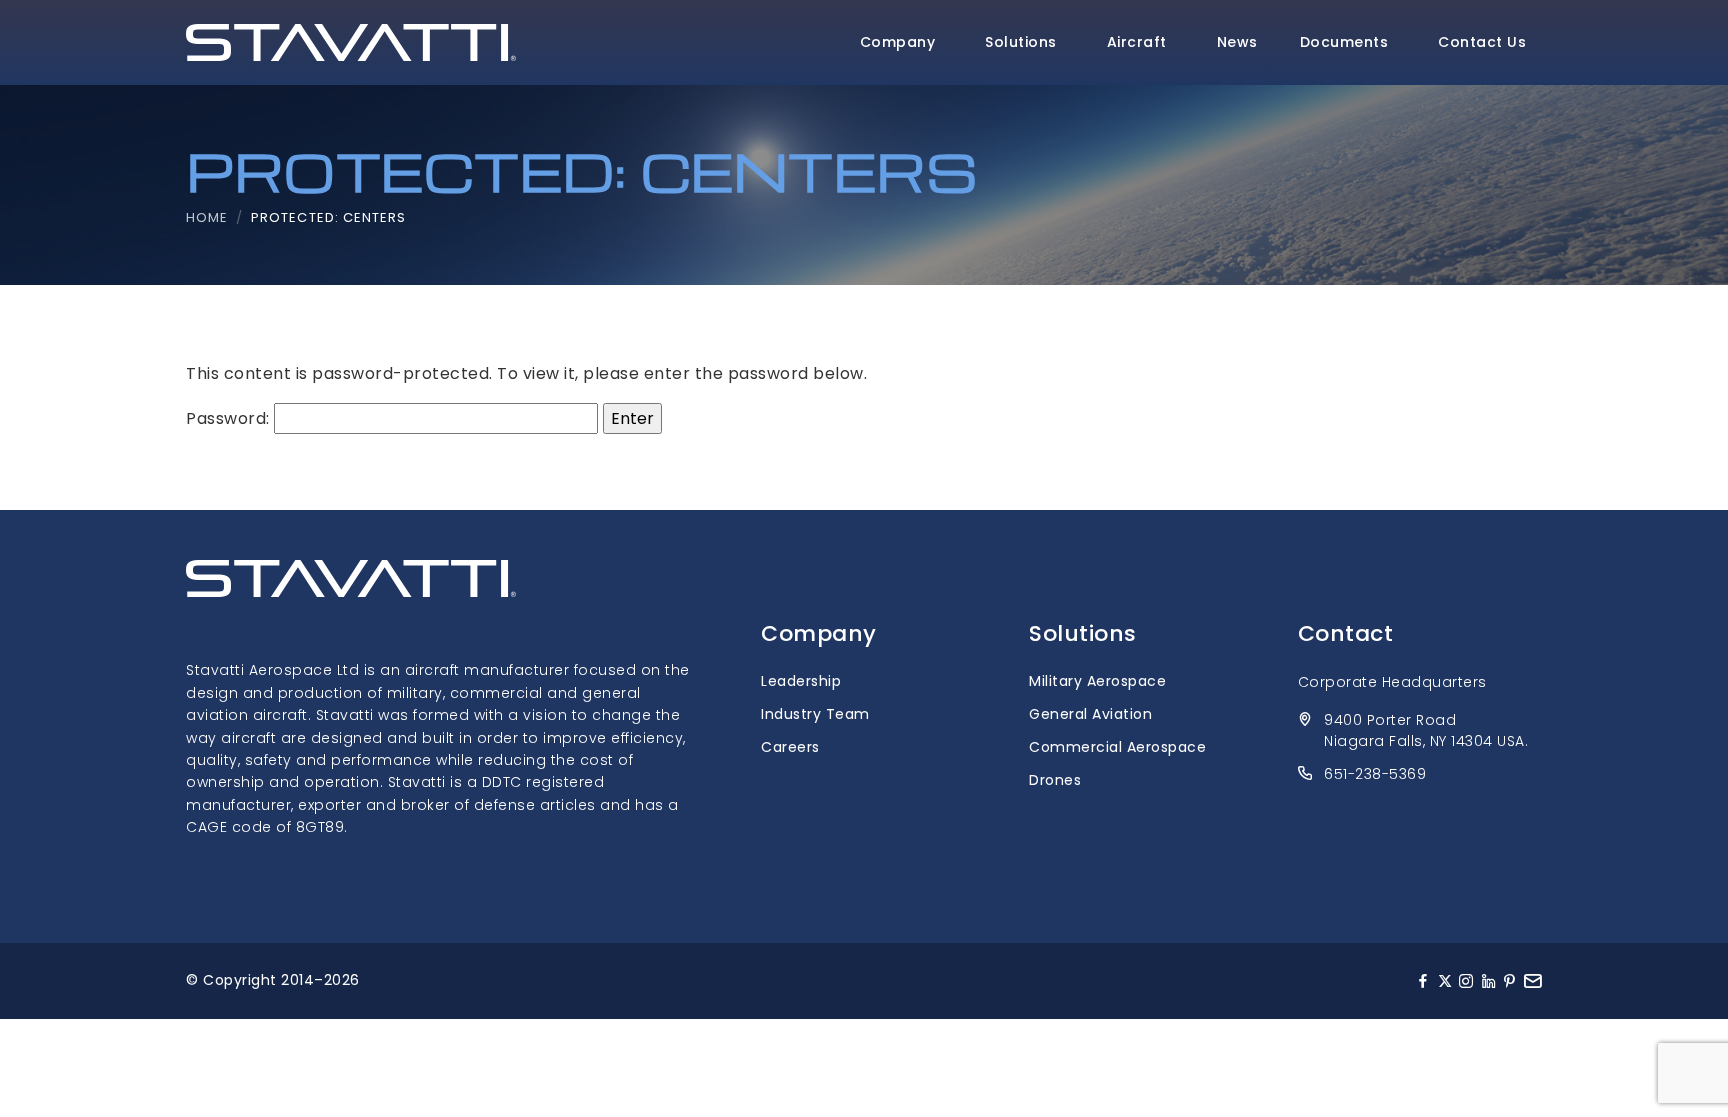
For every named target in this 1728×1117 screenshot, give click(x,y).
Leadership (801, 681)
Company (898, 42)
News (1237, 42)
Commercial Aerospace (1117, 747)
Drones (1055, 780)
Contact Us (1482, 42)
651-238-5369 (1375, 774)
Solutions (1021, 42)
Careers (790, 747)
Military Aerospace (1097, 681)
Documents (1344, 42)
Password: (230, 418)
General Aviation (1090, 714)
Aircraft (1137, 42)
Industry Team (815, 714)
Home (207, 217)
